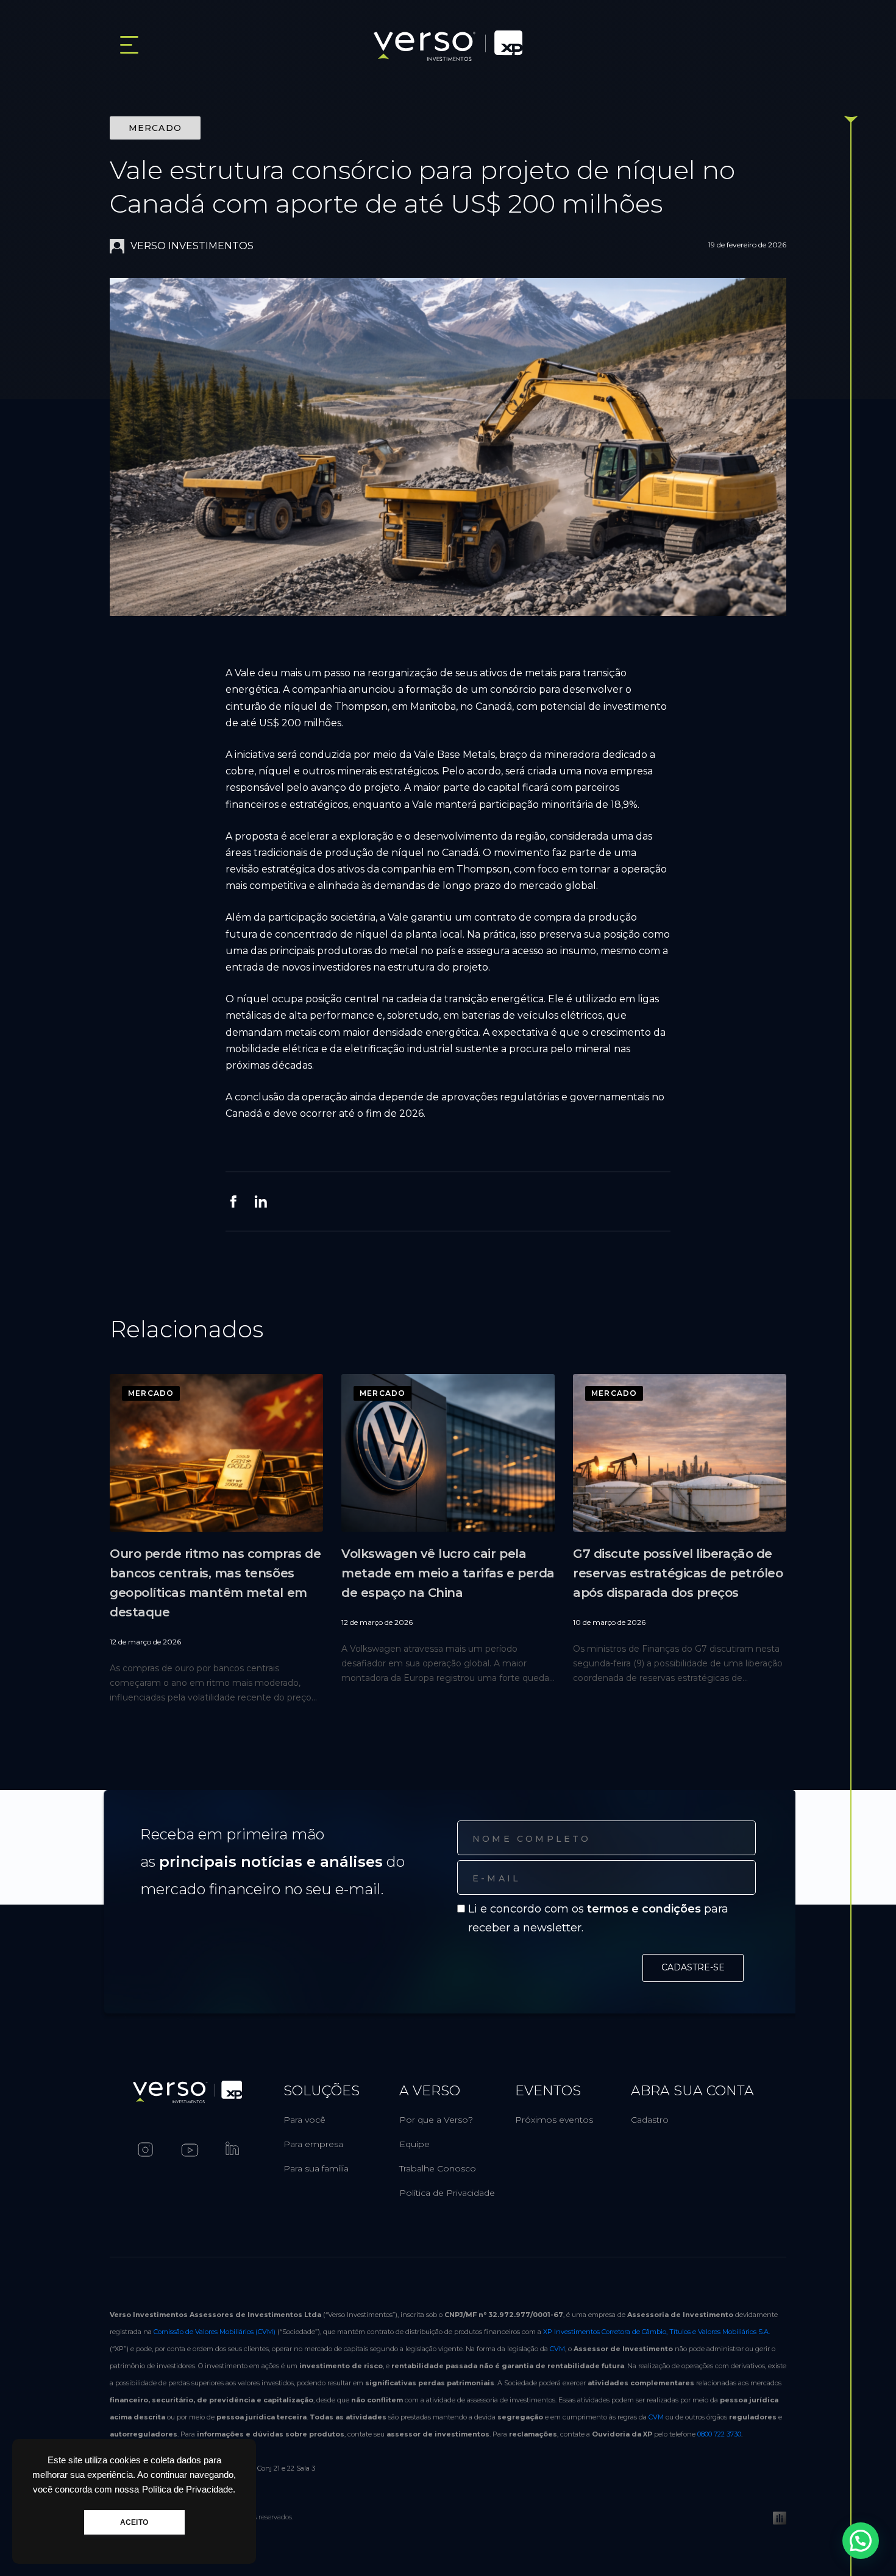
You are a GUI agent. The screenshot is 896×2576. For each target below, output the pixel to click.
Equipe (414, 2144)
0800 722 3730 (719, 2434)
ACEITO (134, 2522)
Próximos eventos (554, 2120)
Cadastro (650, 2120)
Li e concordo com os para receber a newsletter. (598, 1918)
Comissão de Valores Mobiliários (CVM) (215, 2332)
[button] (861, 2541)
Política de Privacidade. (189, 2489)
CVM (557, 2349)
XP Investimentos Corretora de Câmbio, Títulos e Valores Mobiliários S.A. (656, 2332)
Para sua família (316, 2168)
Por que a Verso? (436, 2120)
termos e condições (644, 1909)
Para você (304, 2120)
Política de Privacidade (447, 2193)
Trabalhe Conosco (438, 2168)
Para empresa (313, 2144)
